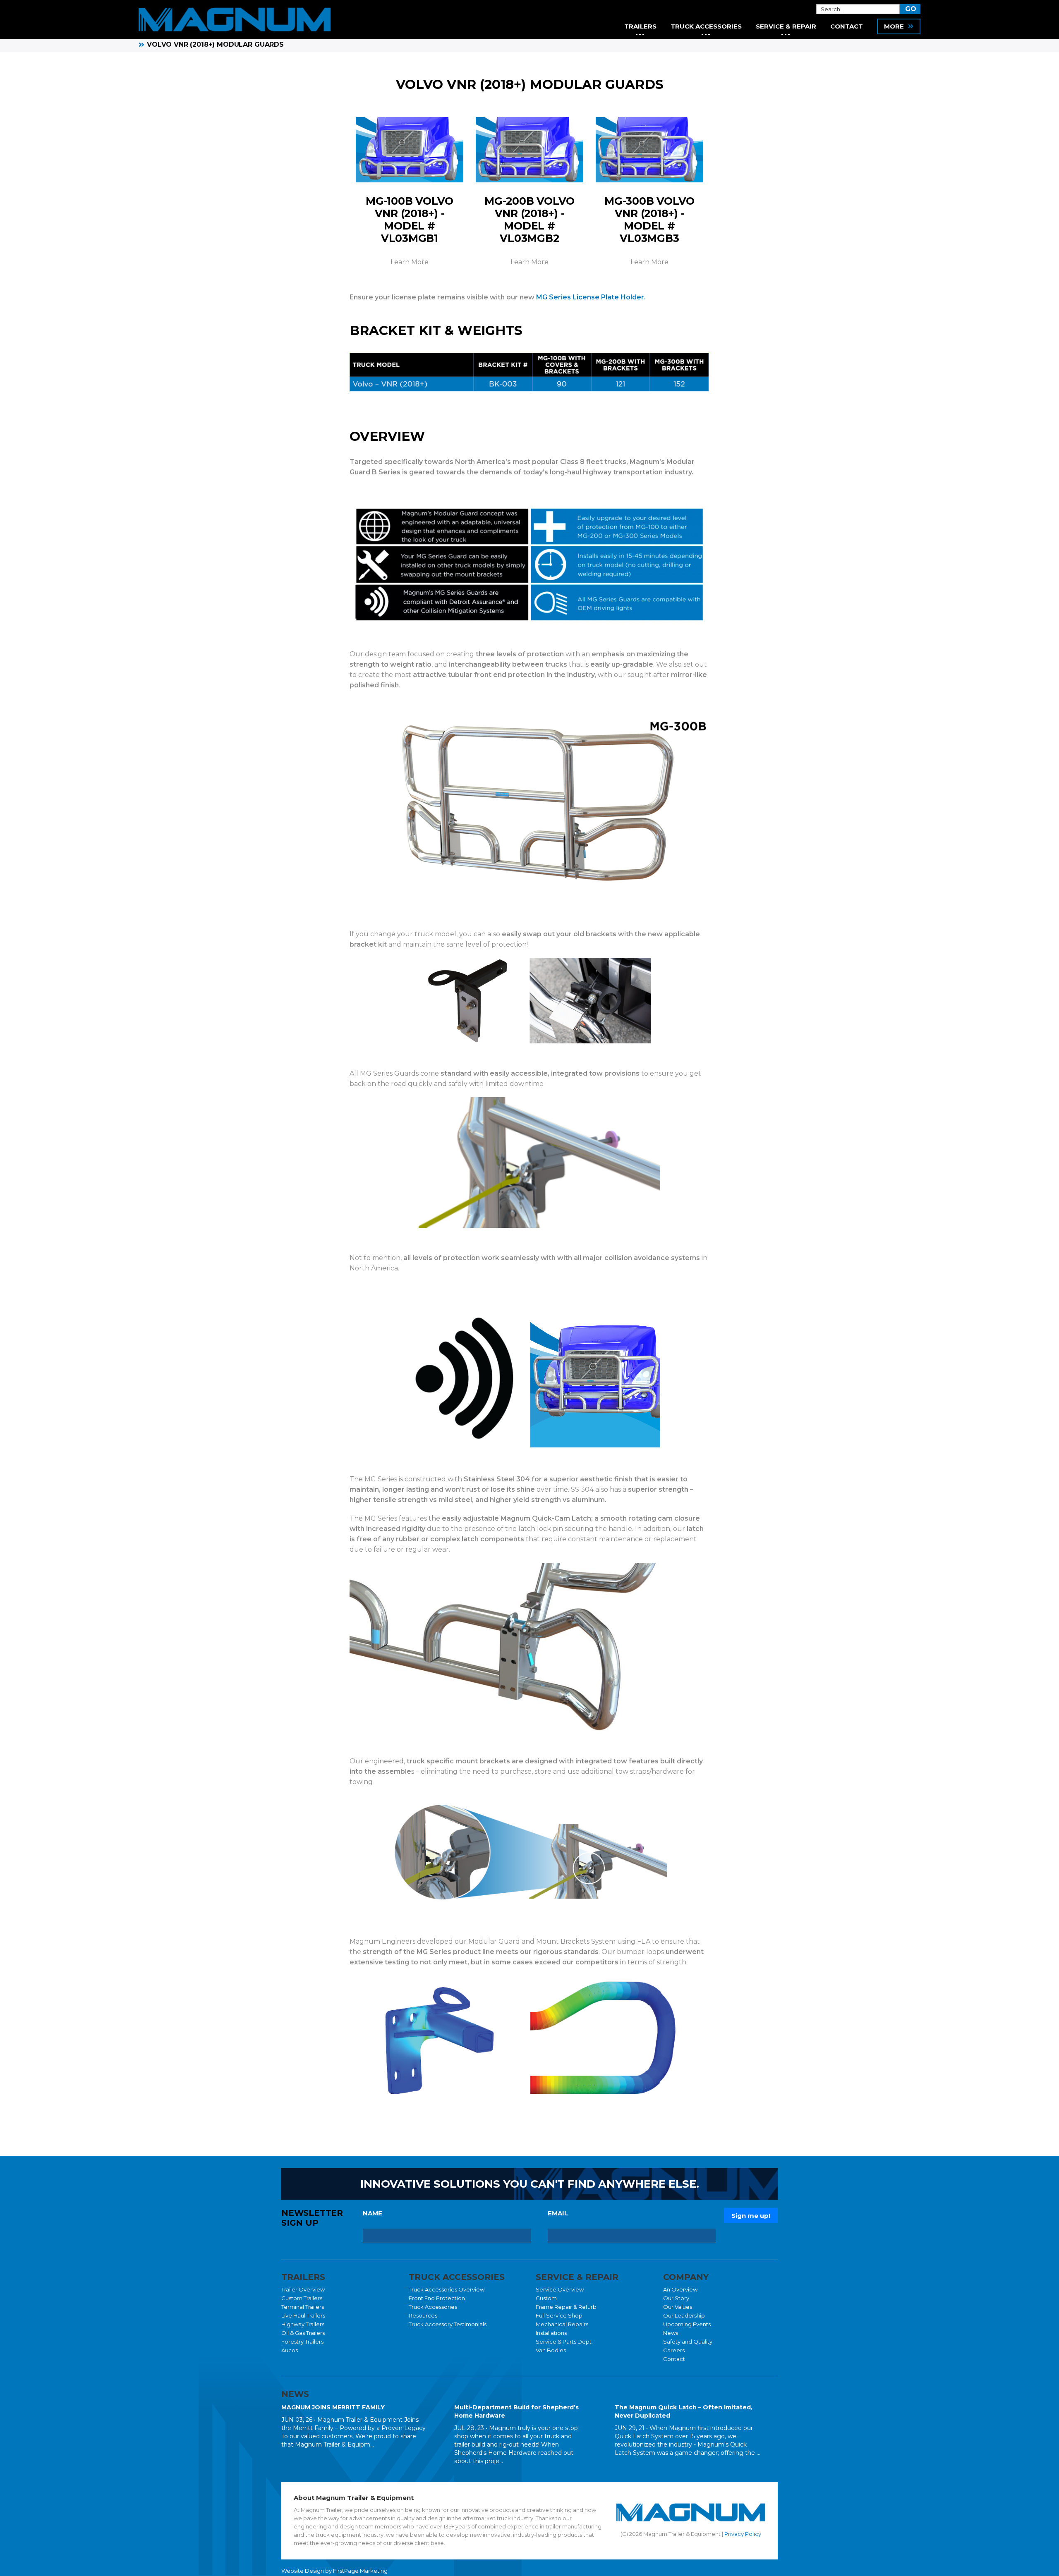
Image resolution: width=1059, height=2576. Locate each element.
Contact (674, 2359)
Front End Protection (437, 2298)
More (894, 26)
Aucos (290, 2350)
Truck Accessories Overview (447, 2289)
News (671, 2333)
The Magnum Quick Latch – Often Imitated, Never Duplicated (684, 2411)
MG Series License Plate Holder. (591, 297)
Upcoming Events (687, 2324)
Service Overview (560, 2289)
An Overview (680, 2289)
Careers (674, 2350)
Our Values (678, 2307)
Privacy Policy (743, 2534)
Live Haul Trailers (303, 2315)
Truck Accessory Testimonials (448, 2324)
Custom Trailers (302, 2298)
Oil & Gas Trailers (303, 2333)
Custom (546, 2298)
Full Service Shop (559, 2315)
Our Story (676, 2298)
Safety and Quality (688, 2342)
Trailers (640, 26)
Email (558, 2213)
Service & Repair (786, 26)
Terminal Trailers (303, 2307)
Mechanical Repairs (562, 2324)
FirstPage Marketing (360, 2571)
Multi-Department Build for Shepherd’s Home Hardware (516, 2411)
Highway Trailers (303, 2324)
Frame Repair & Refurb (566, 2307)
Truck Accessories (433, 2307)
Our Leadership (684, 2315)
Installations (551, 2333)
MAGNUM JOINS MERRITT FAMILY (333, 2407)
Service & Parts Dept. (564, 2342)
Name (373, 2213)
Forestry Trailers (302, 2342)
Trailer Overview (303, 2289)
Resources (423, 2315)
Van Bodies (551, 2350)
